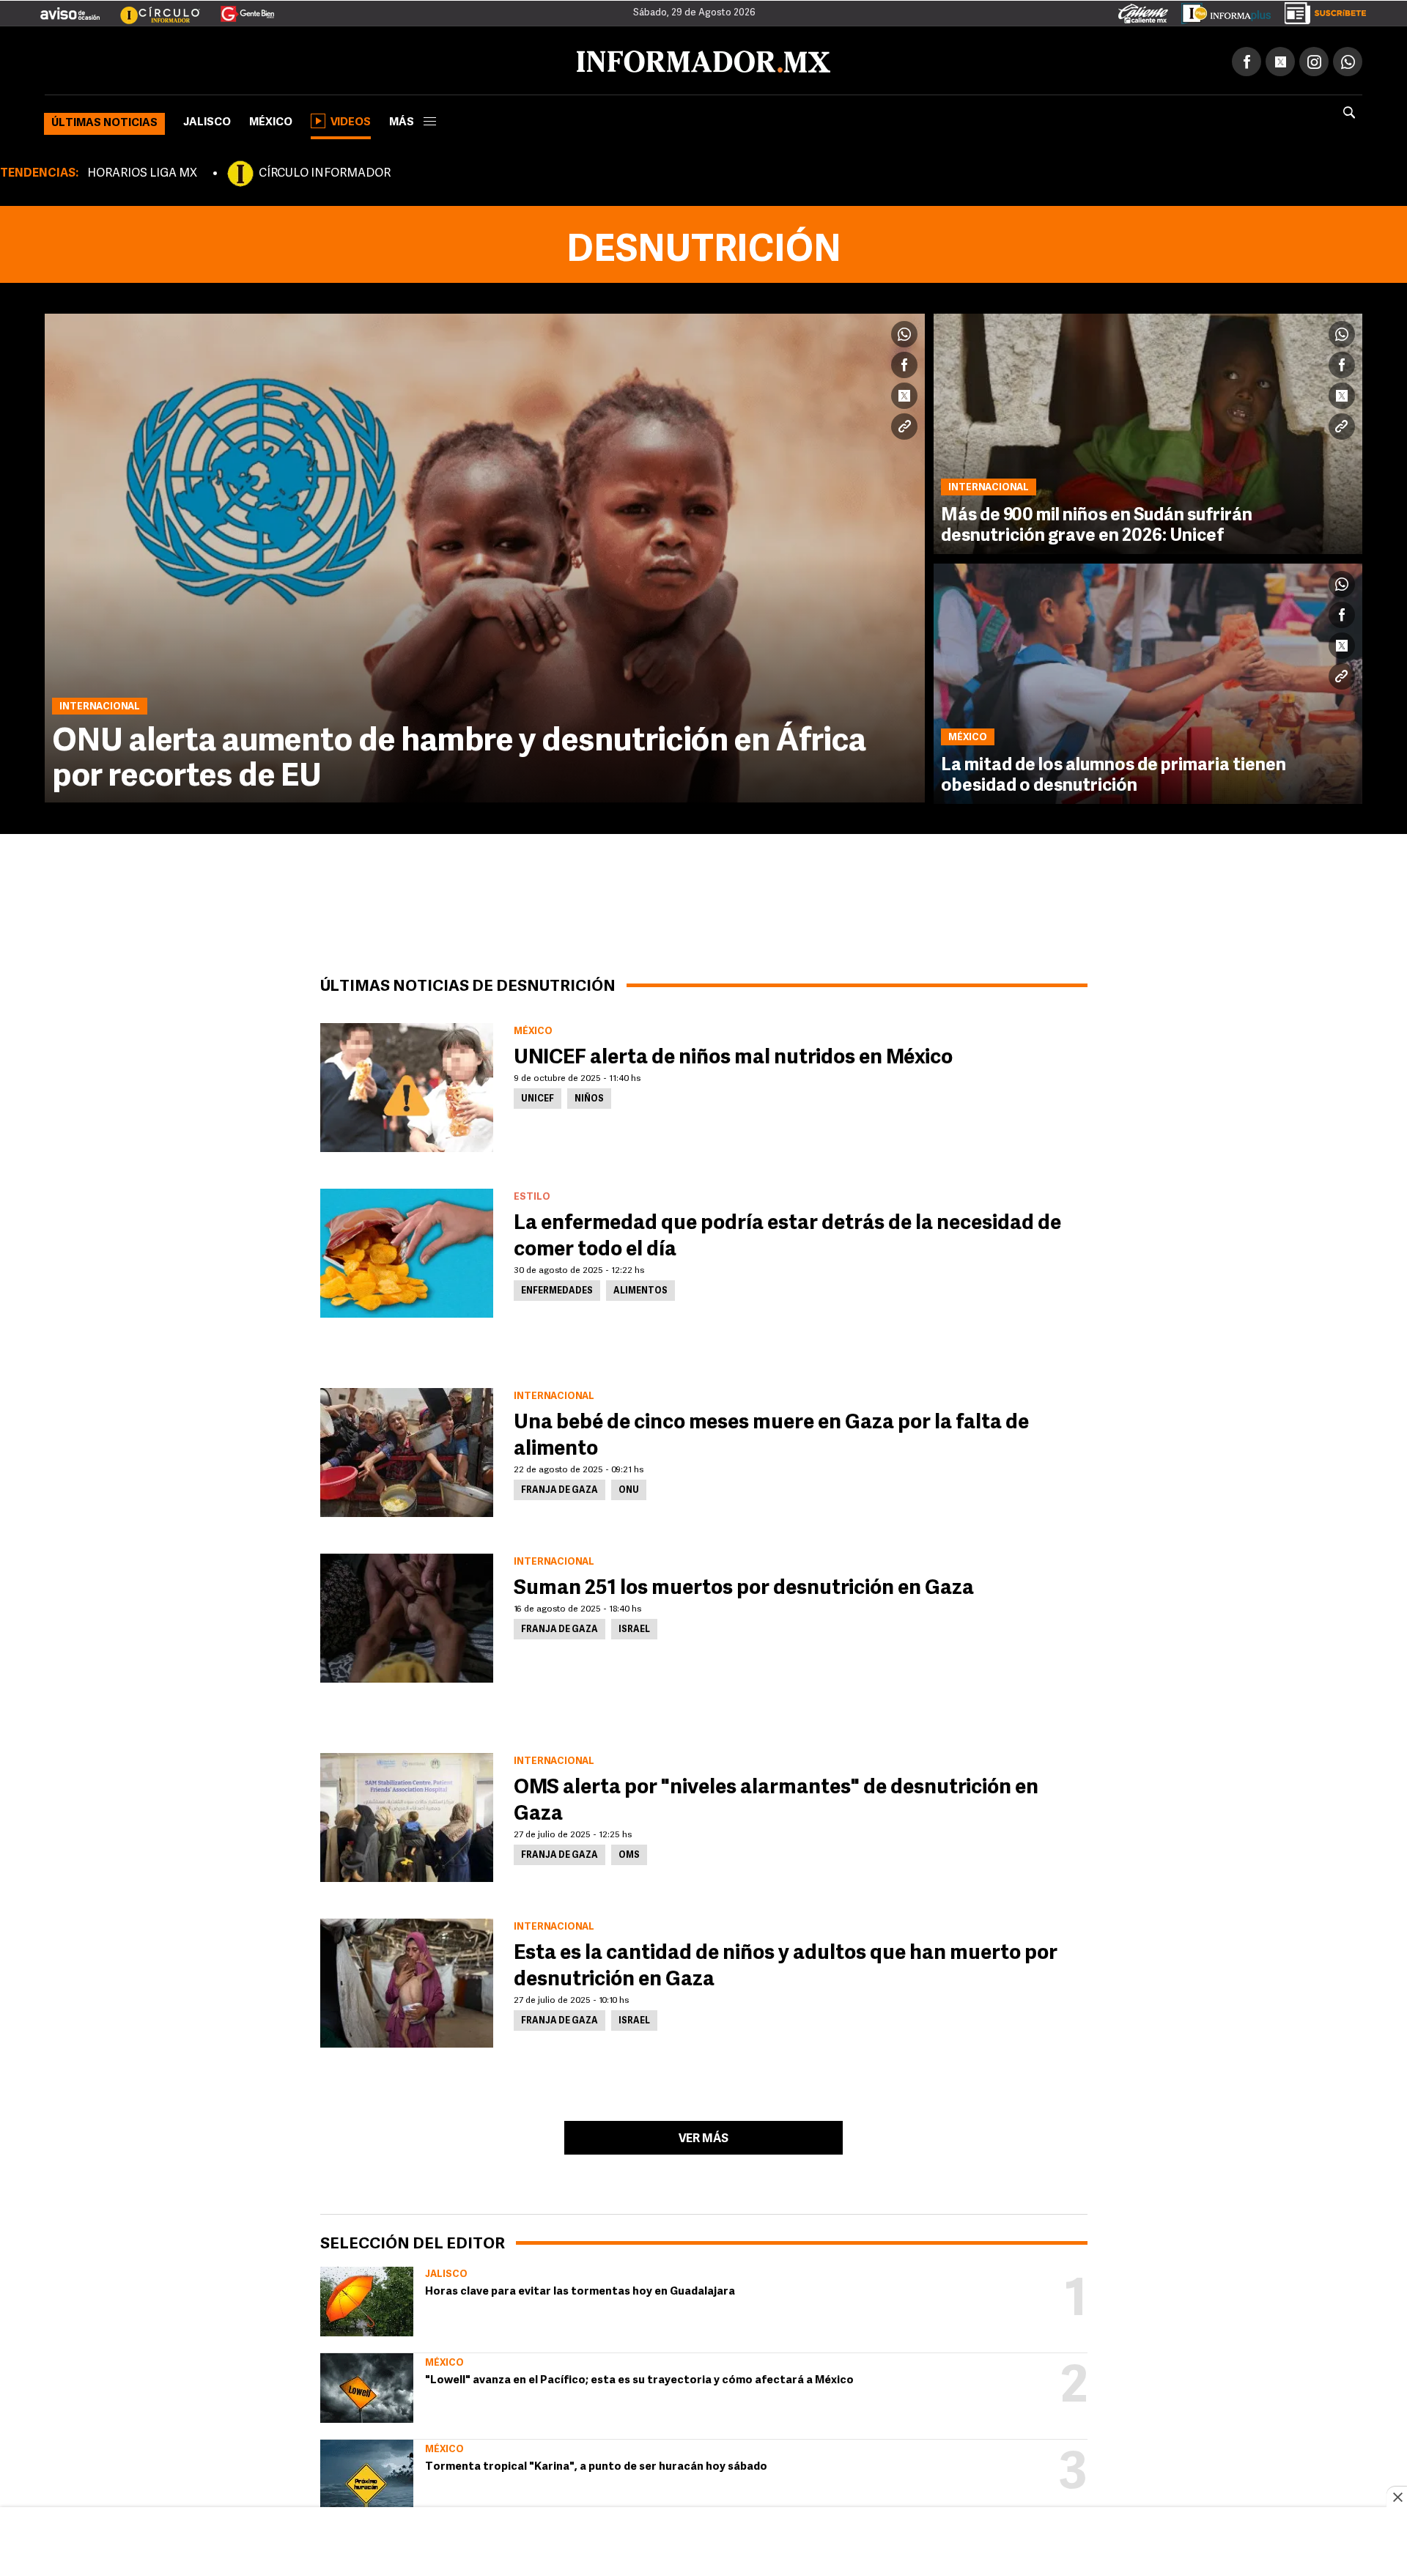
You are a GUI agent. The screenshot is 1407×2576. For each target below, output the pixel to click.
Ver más (703, 2136)
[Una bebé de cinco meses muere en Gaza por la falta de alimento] (407, 1450)
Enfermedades (557, 1288)
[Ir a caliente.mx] (1143, 10)
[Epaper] (1221, 10)
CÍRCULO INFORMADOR (325, 171)
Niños (589, 1096)
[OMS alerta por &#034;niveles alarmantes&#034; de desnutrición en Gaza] (407, 1815)
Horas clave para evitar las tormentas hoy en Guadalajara (580, 2289)
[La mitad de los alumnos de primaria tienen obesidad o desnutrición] (1148, 681)
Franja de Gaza (560, 1488)
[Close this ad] (1397, 2497)
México (271, 120)
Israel (634, 1627)
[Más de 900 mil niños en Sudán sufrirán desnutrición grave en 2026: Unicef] (1148, 431)
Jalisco (207, 120)
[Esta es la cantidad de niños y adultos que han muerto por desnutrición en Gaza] (407, 1980)
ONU (629, 1488)
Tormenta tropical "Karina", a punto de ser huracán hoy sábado (596, 2464)
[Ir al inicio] (218, 59)
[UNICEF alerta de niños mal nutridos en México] (407, 1085)
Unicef (538, 1096)
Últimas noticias (104, 121)
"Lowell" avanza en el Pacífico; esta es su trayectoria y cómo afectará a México (639, 2378)
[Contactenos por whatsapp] (1348, 59)
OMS (629, 1853)
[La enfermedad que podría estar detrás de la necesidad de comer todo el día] (407, 1250)
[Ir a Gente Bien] (239, 8)
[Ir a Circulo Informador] (151, 8)
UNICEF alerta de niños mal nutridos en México (733, 1055)
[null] (367, 2299)
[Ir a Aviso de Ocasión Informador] (70, 8)
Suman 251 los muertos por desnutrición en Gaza (744, 1586)
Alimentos (640, 1288)
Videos (351, 120)
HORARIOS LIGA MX (142, 171)
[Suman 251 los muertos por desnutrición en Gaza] (407, 1615)
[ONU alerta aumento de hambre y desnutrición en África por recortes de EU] (485, 555)
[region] (703, 2543)
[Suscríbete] (1320, 10)
